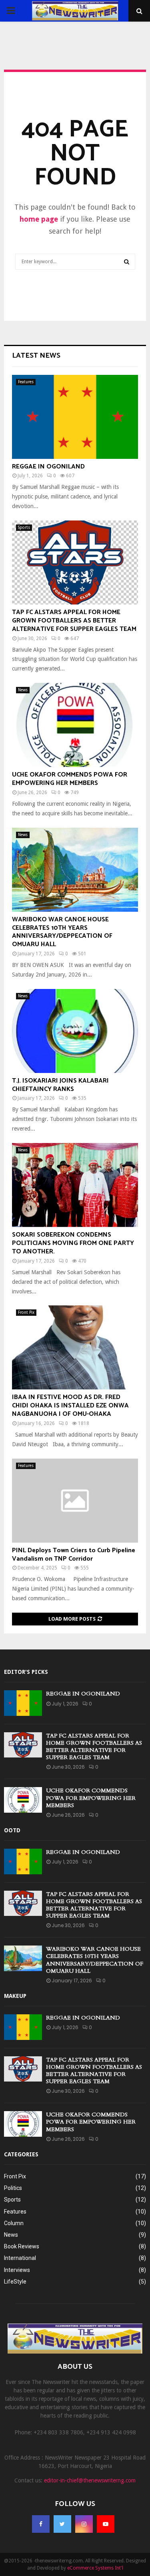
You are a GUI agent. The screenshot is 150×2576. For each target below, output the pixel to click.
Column (14, 2223)
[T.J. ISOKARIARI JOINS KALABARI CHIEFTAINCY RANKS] (75, 1031)
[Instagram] (84, 2524)
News (23, 690)
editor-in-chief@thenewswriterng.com (90, 2480)
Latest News (36, 356)
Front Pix (26, 1312)
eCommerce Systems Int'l (95, 2568)
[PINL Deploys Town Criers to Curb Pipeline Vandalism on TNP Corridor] (75, 1501)
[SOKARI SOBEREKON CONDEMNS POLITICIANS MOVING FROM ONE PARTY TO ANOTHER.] (75, 1185)
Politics (13, 2188)
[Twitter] (62, 2524)
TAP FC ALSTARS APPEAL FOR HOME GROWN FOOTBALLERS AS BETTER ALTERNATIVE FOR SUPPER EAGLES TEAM (74, 621)
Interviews (17, 2270)
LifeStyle (15, 2282)
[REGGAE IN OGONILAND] (75, 417)
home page (39, 219)
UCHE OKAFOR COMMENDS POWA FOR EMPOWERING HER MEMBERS (70, 779)
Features (26, 382)
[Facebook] (41, 2524)
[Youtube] (106, 2524)
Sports (24, 527)
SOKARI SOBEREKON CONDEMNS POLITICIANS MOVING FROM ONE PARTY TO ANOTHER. (73, 1243)
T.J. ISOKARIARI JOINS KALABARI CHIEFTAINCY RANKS (60, 1085)
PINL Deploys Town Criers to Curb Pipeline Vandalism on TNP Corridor (74, 1555)
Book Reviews (22, 2246)
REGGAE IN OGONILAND (48, 467)
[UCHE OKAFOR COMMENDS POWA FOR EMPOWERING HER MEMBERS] (75, 725)
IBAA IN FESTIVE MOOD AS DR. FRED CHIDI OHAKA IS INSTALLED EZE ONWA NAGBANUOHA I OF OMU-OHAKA (70, 1406)
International (20, 2258)
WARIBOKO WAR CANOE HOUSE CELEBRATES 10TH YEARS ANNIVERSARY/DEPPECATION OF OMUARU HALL (62, 932)
